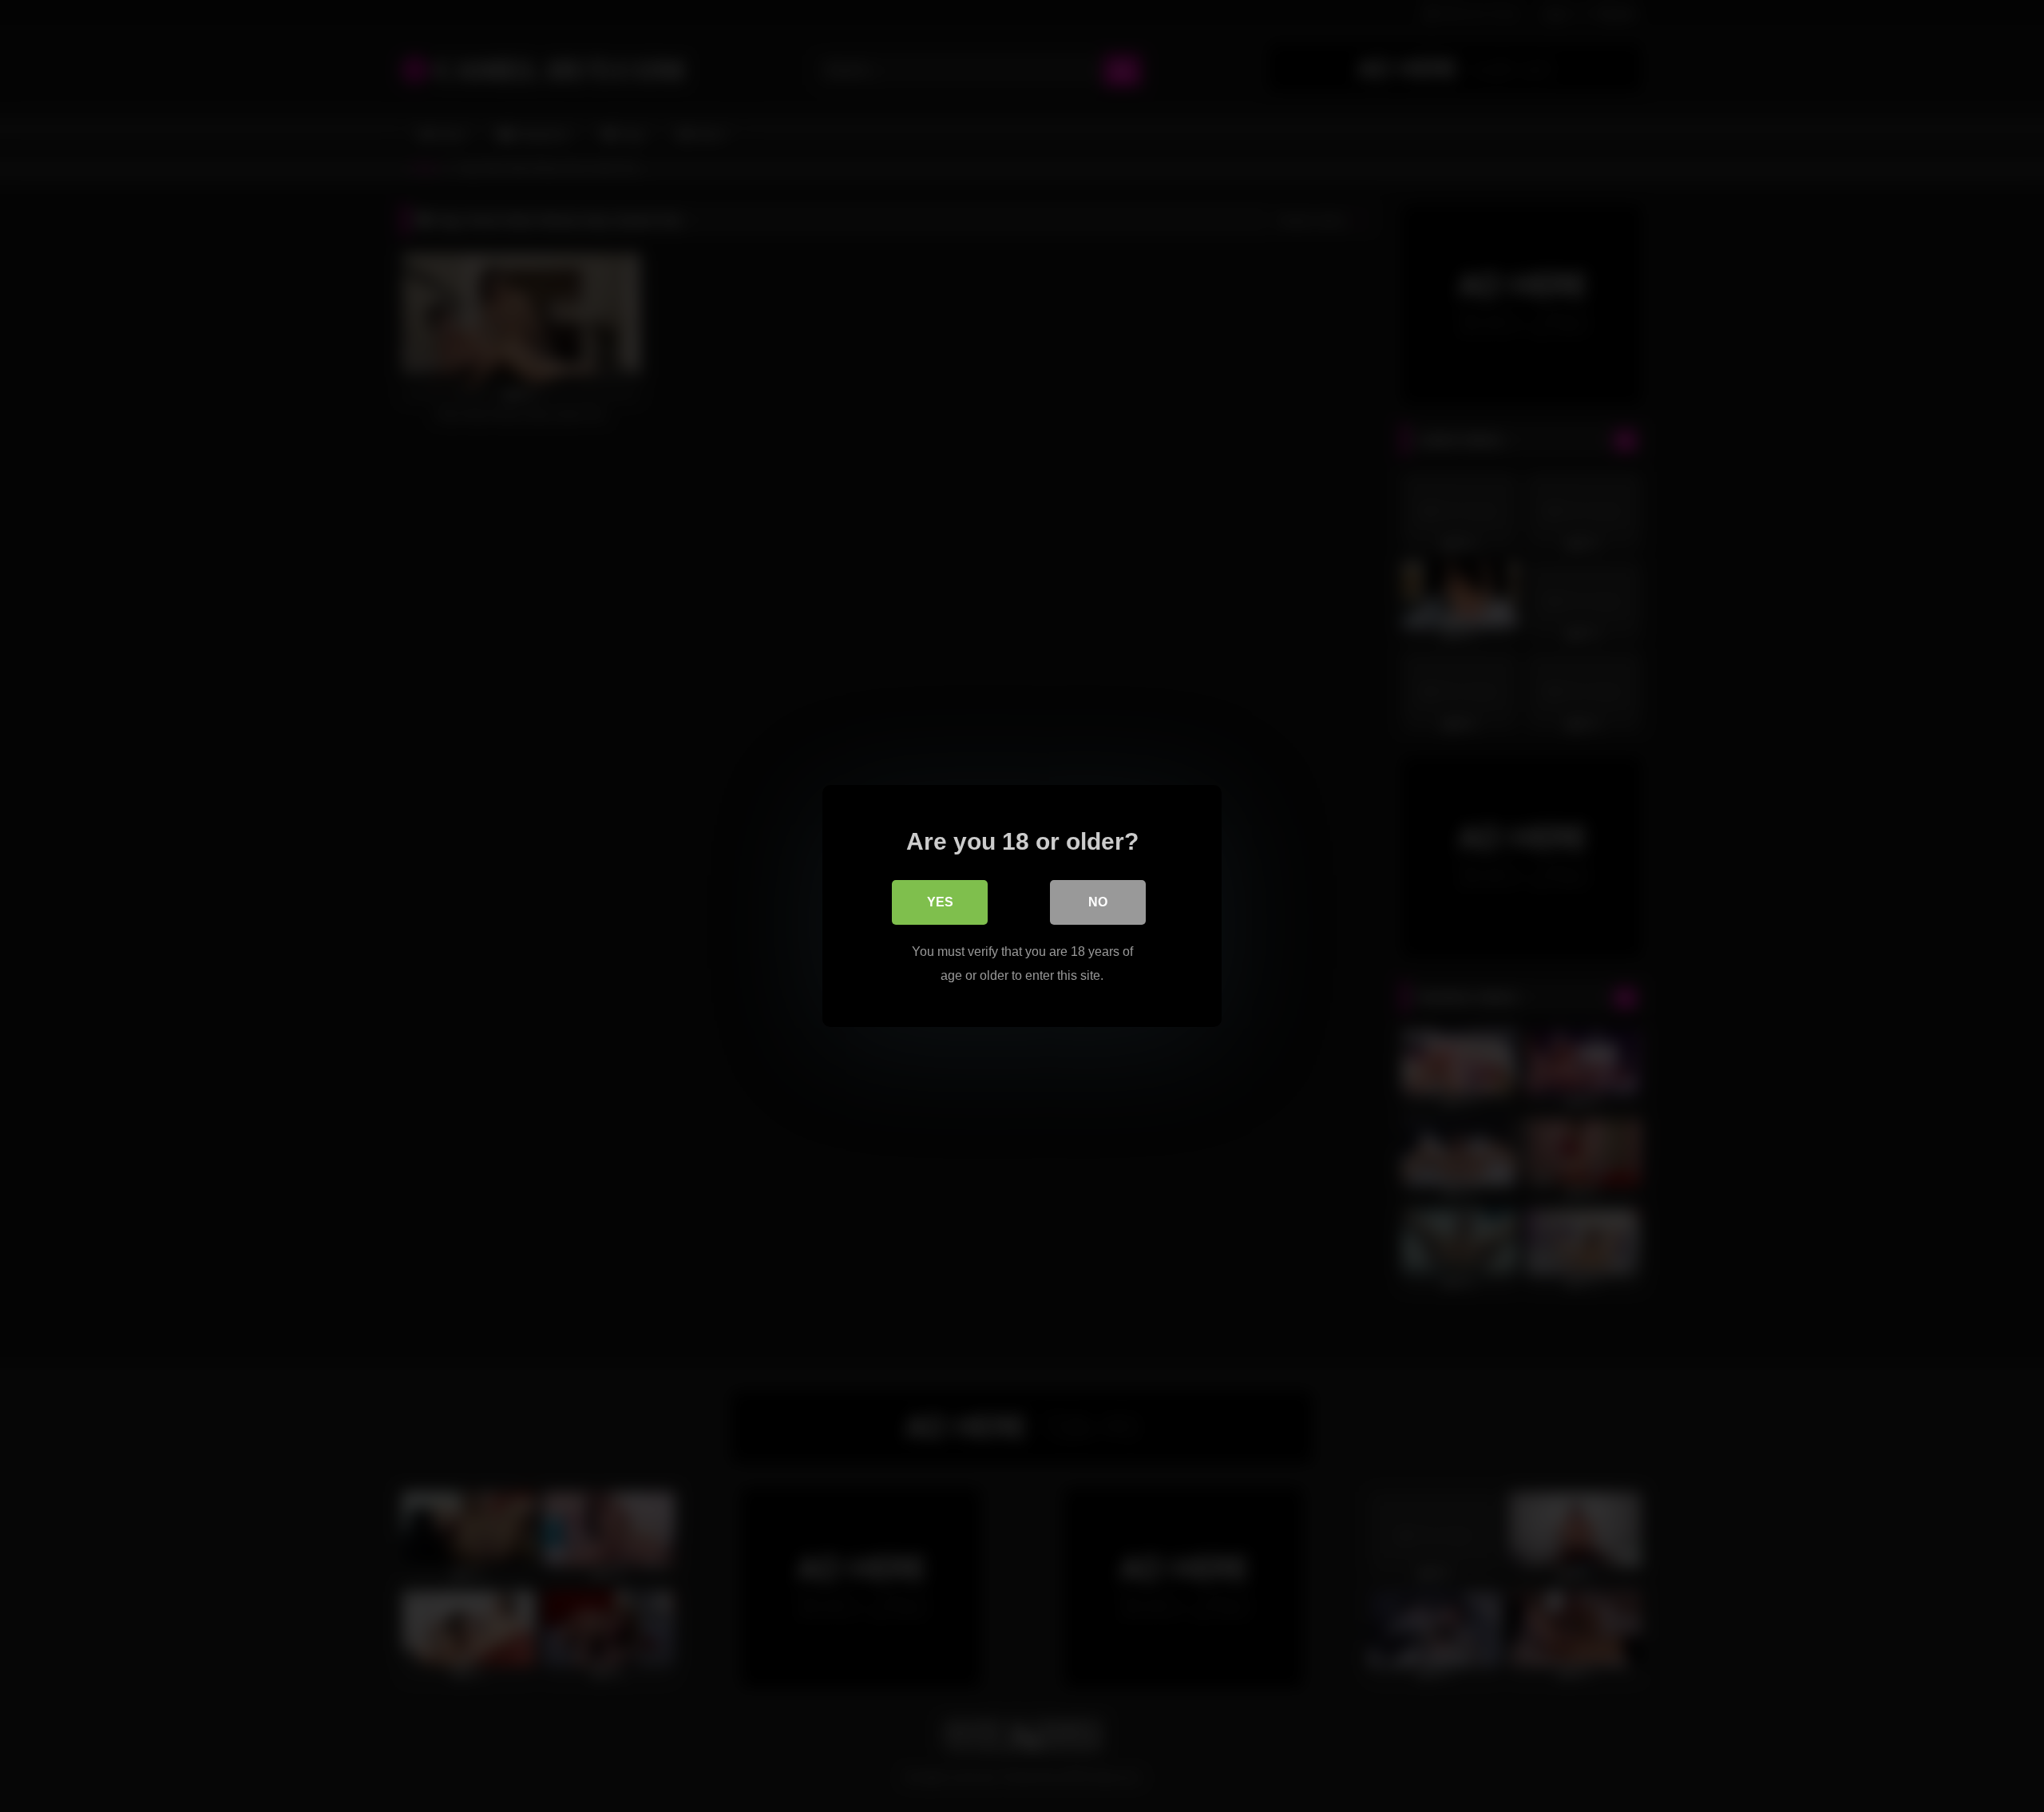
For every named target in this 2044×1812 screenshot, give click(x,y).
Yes (940, 902)
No (1098, 902)
